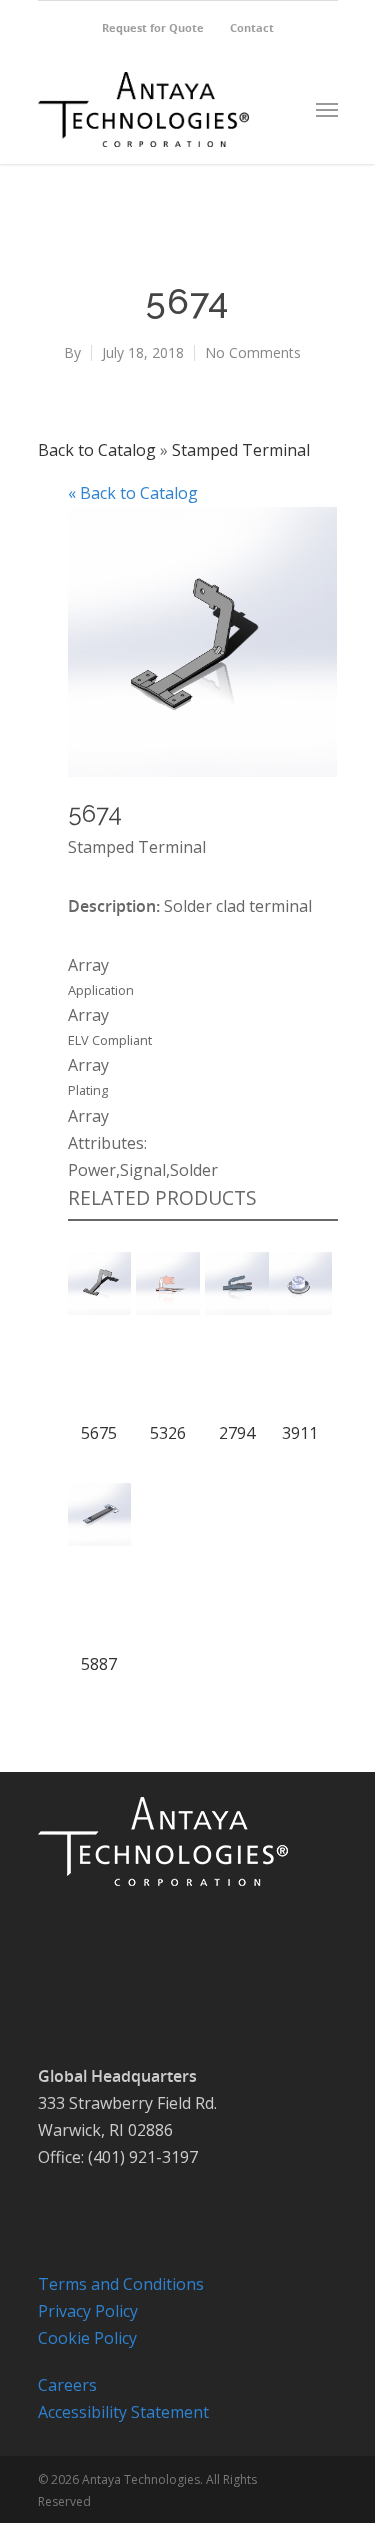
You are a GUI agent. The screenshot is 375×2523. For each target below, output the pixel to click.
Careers (67, 2385)
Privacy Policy (88, 2311)
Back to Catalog (99, 450)
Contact (252, 27)
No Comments (253, 352)
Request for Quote (153, 27)
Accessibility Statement (123, 2412)
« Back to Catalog (133, 493)
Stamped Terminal (241, 450)
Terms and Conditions (121, 2284)
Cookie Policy (87, 2338)
